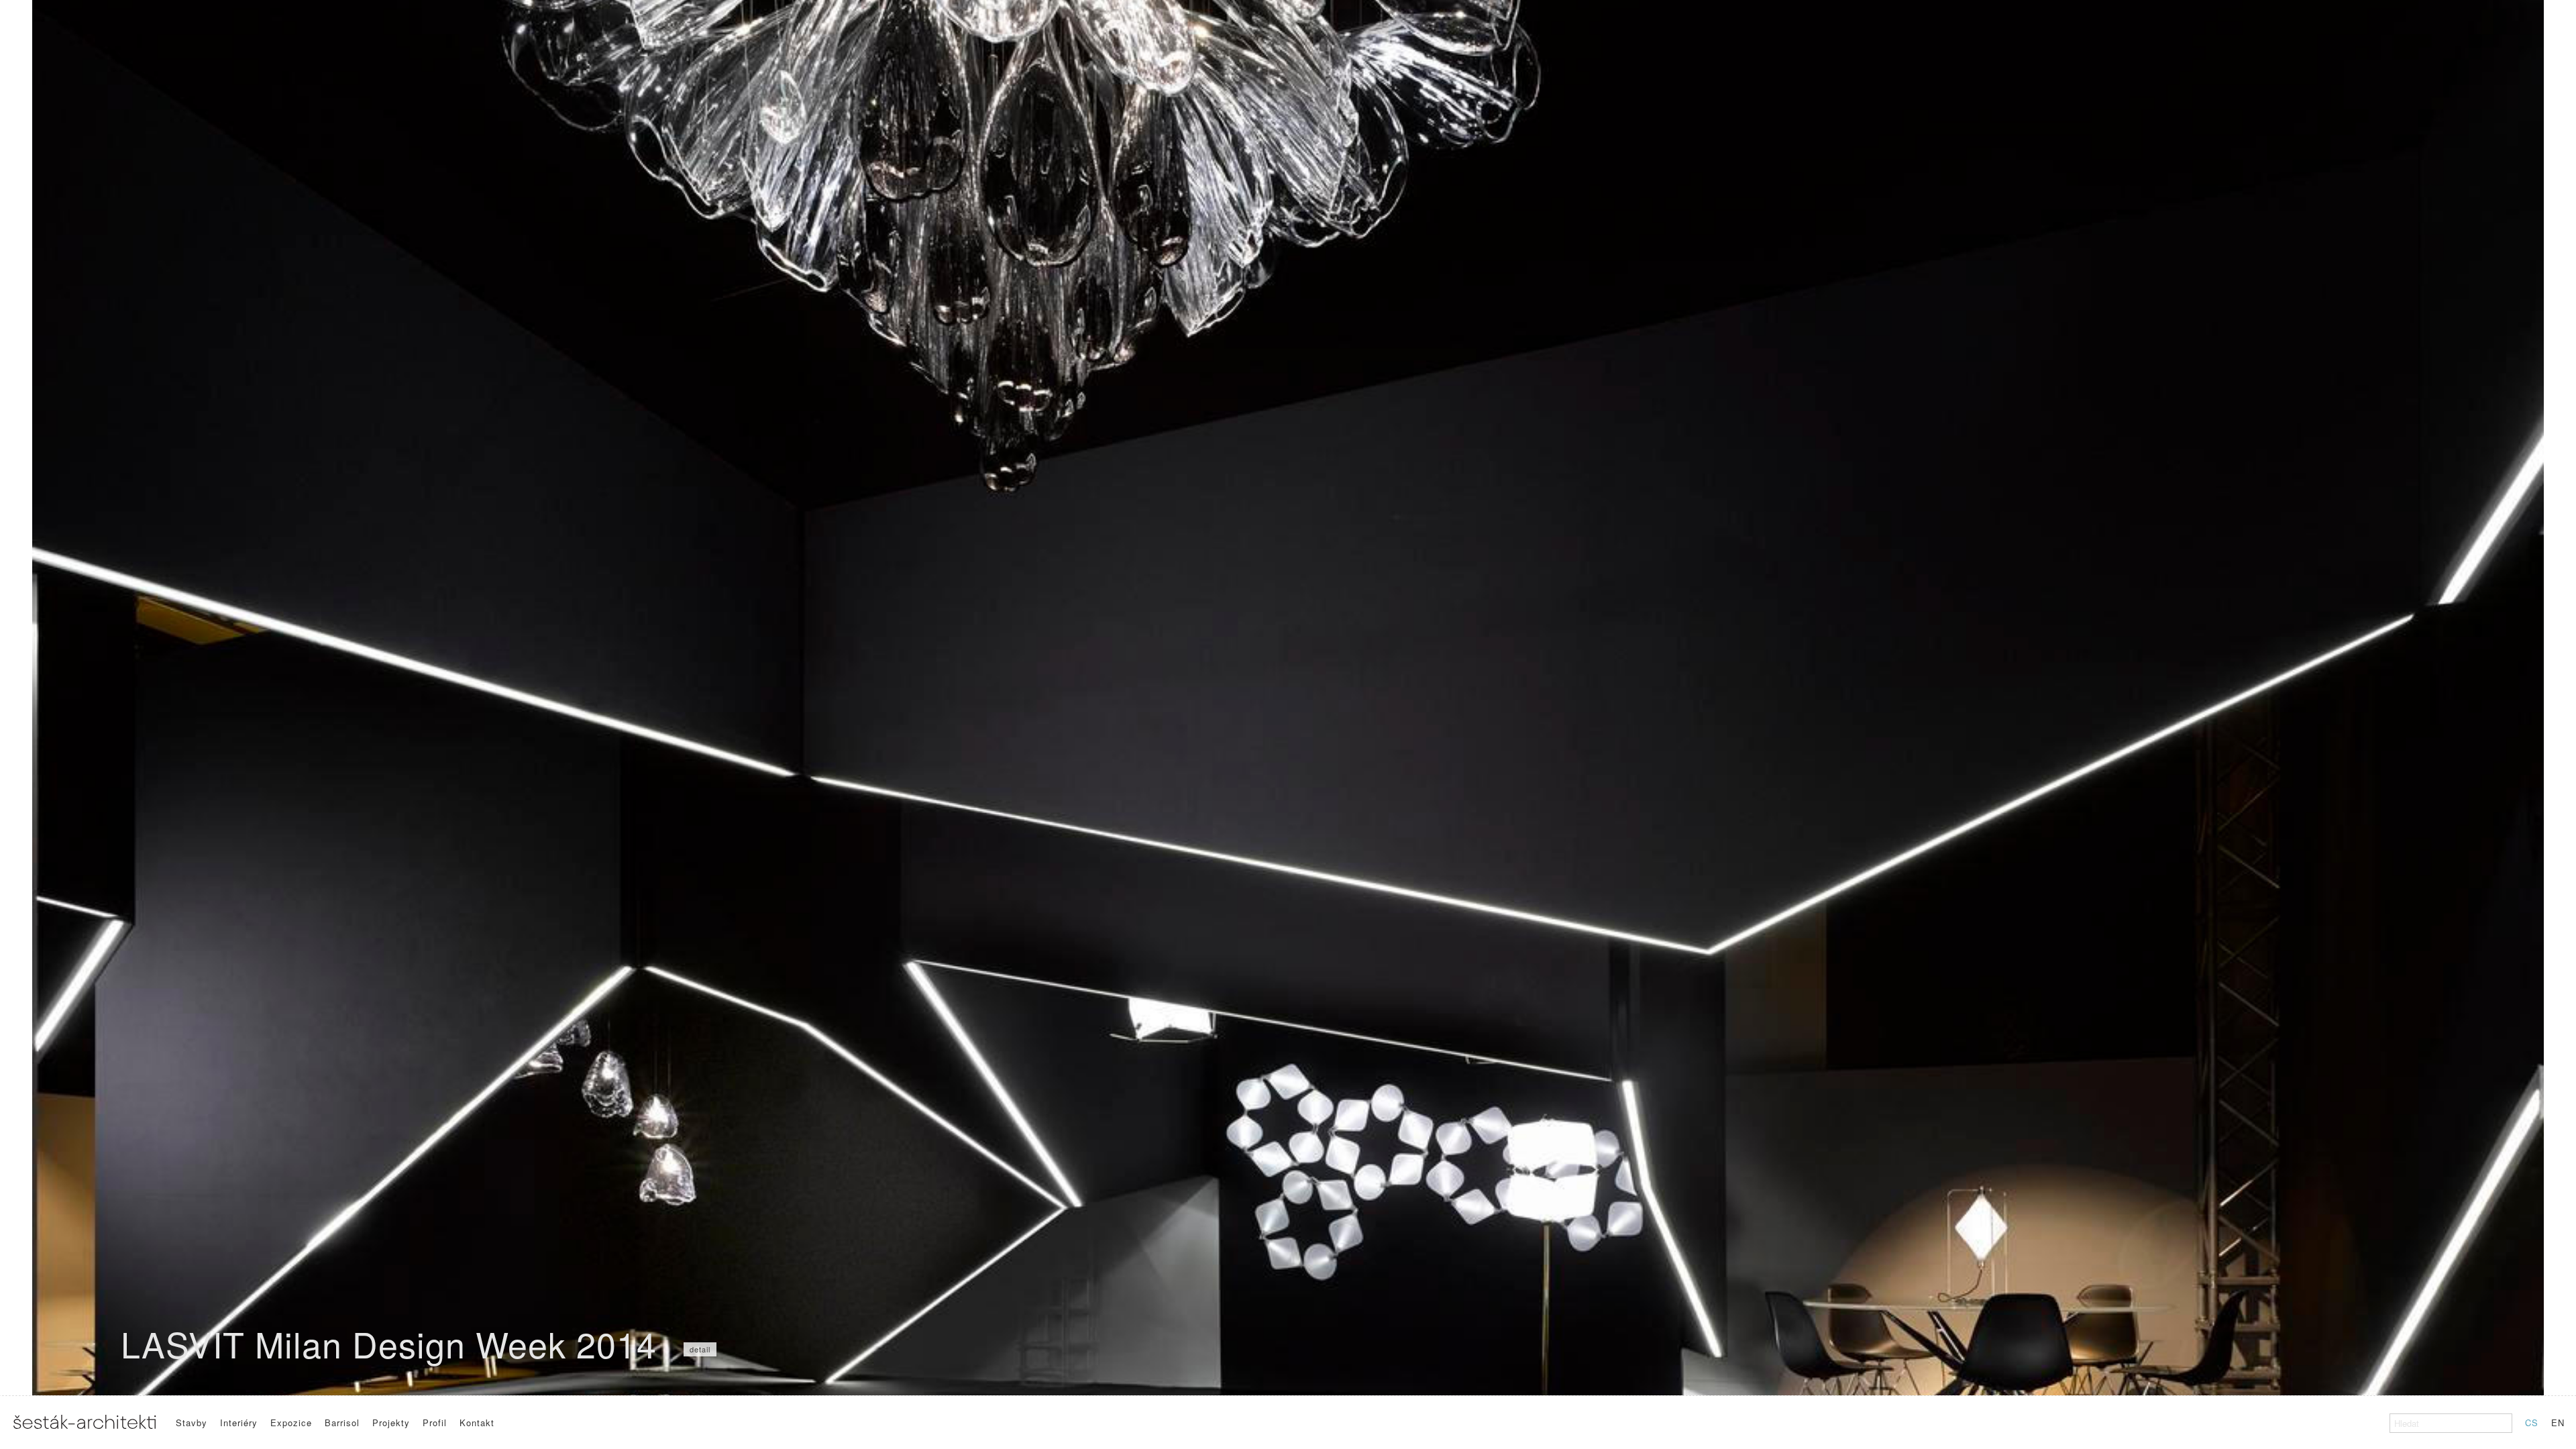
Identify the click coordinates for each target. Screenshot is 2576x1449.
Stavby (192, 1423)
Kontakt (477, 1423)
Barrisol (342, 1423)
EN (2558, 1423)
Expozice (291, 1423)
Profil (435, 1423)
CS (2532, 1423)
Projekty (391, 1423)
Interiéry (239, 1423)
